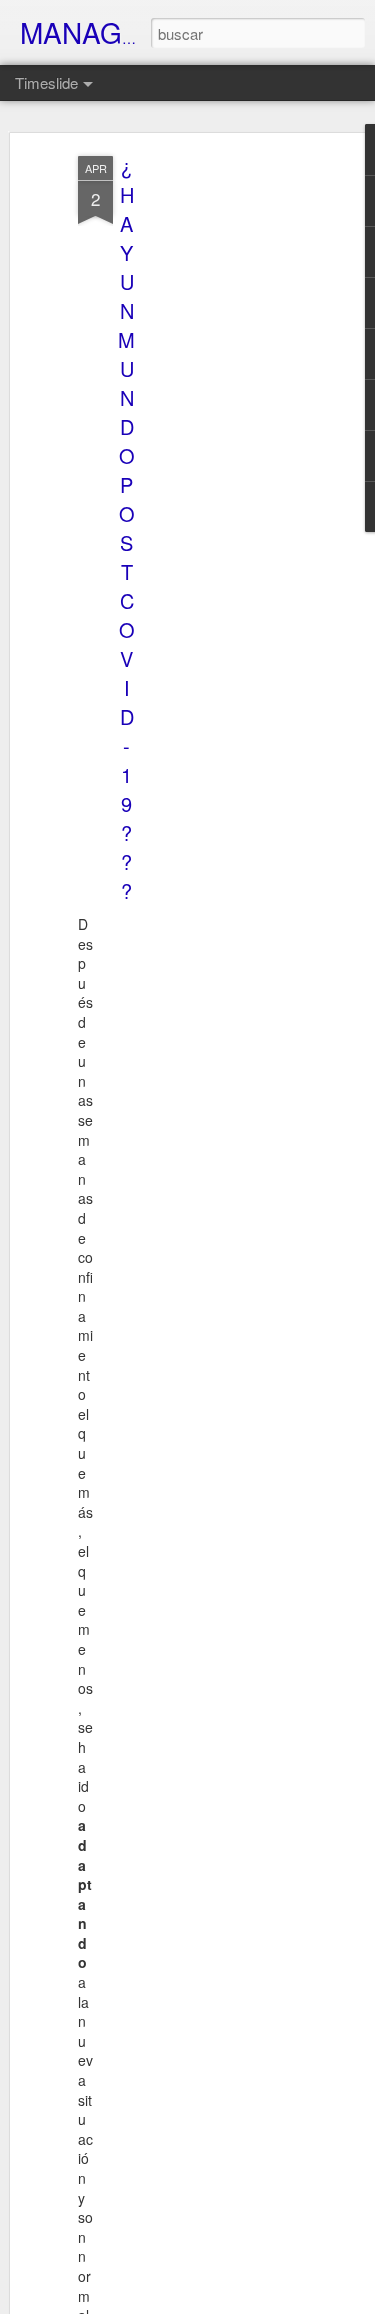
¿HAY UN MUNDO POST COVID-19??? (126, 528)
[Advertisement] (203, 471)
